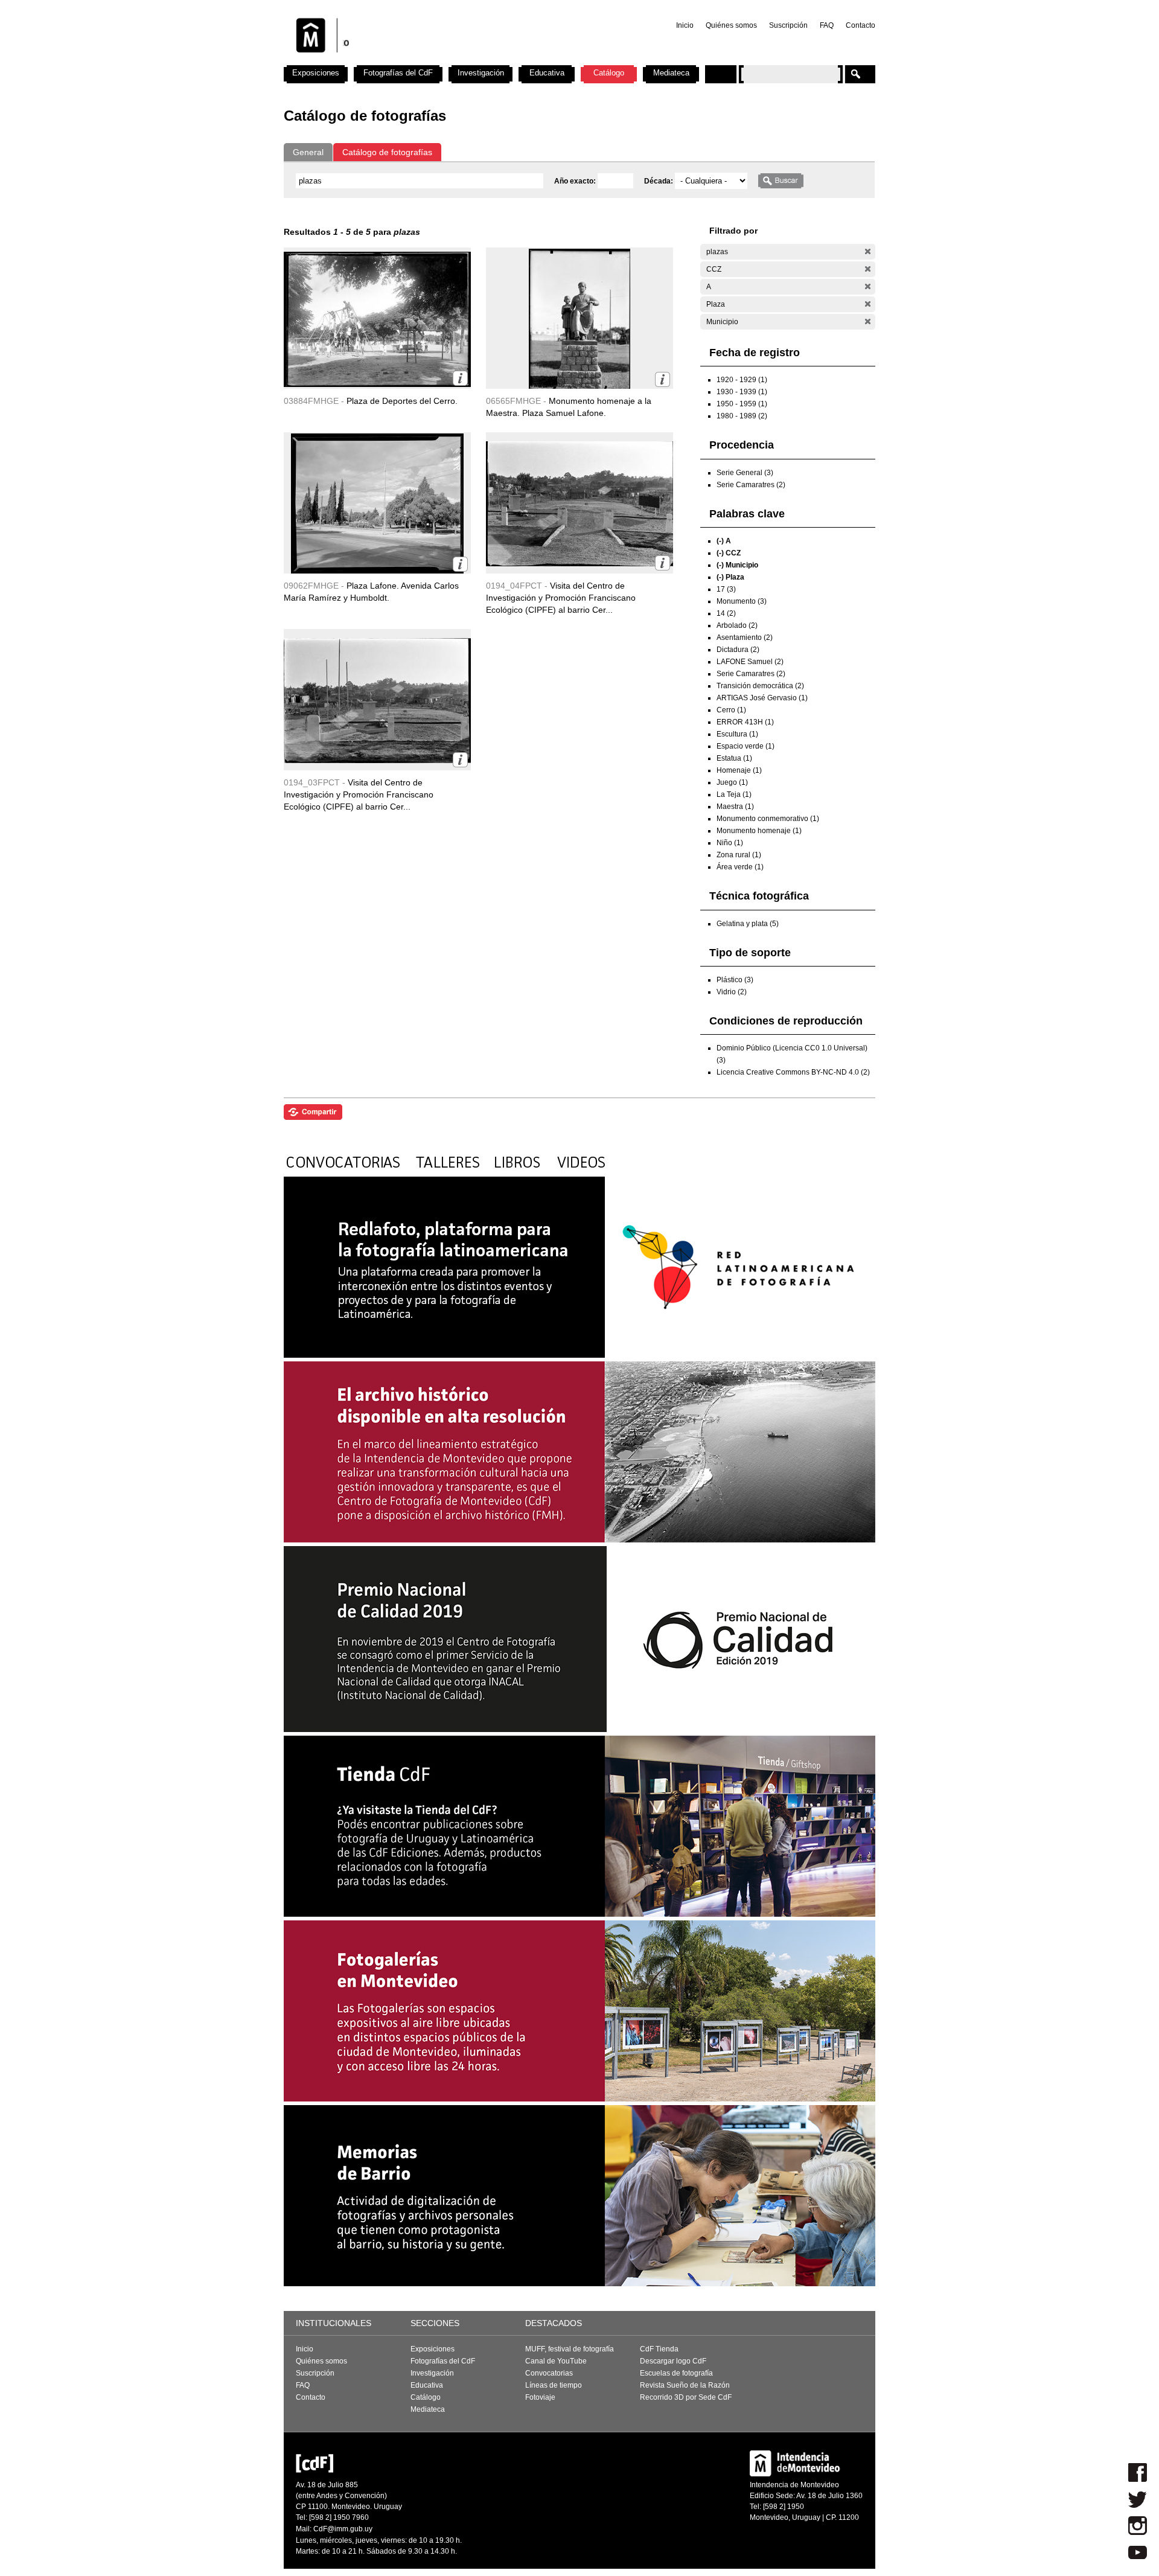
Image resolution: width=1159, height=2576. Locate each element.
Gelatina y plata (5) (748, 924)
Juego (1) (732, 782)
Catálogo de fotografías (387, 152)
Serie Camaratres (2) (751, 485)
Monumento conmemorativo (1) (768, 819)
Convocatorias (549, 2373)
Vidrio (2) (732, 992)
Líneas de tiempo (554, 2385)
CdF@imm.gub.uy (343, 2529)
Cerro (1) (731, 710)
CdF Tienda (659, 2349)
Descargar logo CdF (673, 2361)
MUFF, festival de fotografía (570, 2349)
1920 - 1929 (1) (742, 380)
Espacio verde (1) (746, 746)
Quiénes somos (731, 25)
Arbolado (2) (737, 625)
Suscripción (788, 25)
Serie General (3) (745, 473)
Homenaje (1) (739, 770)
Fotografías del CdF (398, 73)
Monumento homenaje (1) (759, 831)
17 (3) (726, 589)
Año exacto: (576, 181)
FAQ (827, 25)
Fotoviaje (540, 2397)
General (308, 152)
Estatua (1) (734, 758)
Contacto (860, 25)
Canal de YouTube (556, 2361)
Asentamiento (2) (745, 638)
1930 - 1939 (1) (742, 392)
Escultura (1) (737, 734)
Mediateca (671, 73)
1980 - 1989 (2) (742, 416)
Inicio (685, 25)
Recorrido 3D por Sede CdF (686, 2397)
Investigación (481, 73)
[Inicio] (442, 60)
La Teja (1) (734, 794)
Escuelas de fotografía (676, 2373)
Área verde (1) (740, 867)
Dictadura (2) (738, 650)
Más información (460, 378)
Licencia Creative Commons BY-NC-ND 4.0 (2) (793, 1072)
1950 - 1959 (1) (742, 404)
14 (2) (726, 613)
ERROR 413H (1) (745, 722)
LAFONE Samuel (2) (750, 662)
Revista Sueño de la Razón (685, 2385)
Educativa (547, 73)
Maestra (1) (735, 807)
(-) (868, 251)
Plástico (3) (735, 980)
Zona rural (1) (739, 855)
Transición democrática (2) (760, 686)
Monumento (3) (742, 601)
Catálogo (609, 73)
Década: (659, 181)
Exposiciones (316, 73)
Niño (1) (730, 843)
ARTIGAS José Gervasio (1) (762, 698)
